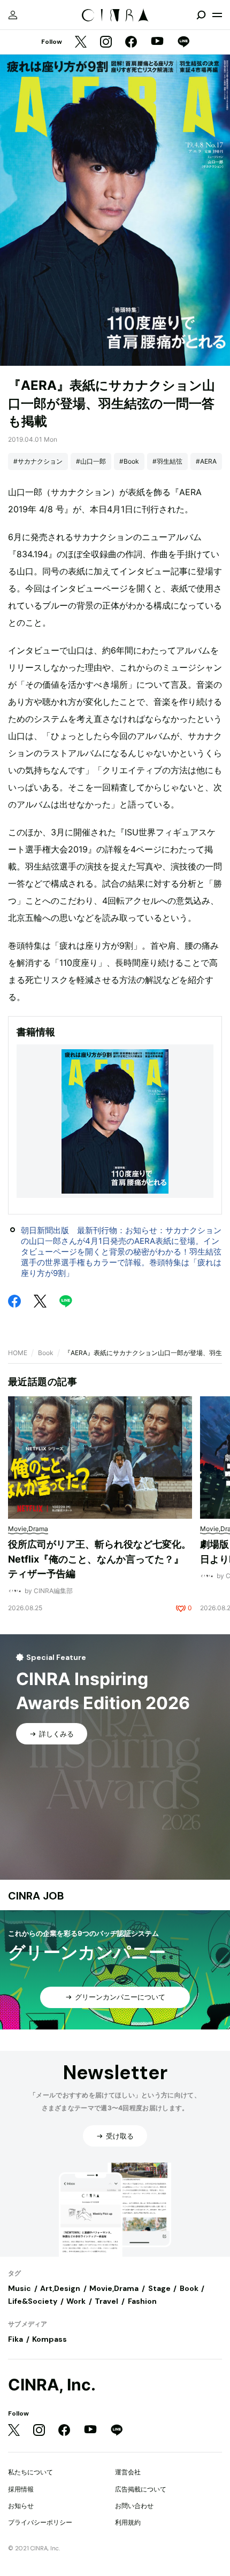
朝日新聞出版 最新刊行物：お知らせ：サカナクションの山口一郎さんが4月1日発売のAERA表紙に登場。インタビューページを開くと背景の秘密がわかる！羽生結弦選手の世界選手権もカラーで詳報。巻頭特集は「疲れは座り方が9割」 (121, 1252)
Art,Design (60, 2288)
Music (20, 2288)
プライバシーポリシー (40, 2522)
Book (46, 1353)
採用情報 (21, 2489)
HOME (18, 1353)
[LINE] (183, 43)
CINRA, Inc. (52, 2385)
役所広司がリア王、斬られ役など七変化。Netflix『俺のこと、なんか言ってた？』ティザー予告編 (99, 1559)
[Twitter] (81, 43)
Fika (16, 2339)
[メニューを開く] (217, 15)
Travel (106, 2301)
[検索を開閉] (201, 15)
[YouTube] (157, 42)
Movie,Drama (114, 2288)
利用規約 (128, 2522)
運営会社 (128, 2472)
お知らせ (21, 2506)
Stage (159, 2288)
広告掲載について (141, 2489)
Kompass (49, 2339)
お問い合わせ (134, 2506)
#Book (129, 461)
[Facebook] (131, 43)
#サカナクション (38, 461)
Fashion (142, 2301)
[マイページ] (13, 15)
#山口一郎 (91, 461)
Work (76, 2301)
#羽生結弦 (167, 461)
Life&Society (33, 2301)
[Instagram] (106, 43)
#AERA (206, 461)
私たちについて (30, 2472)
